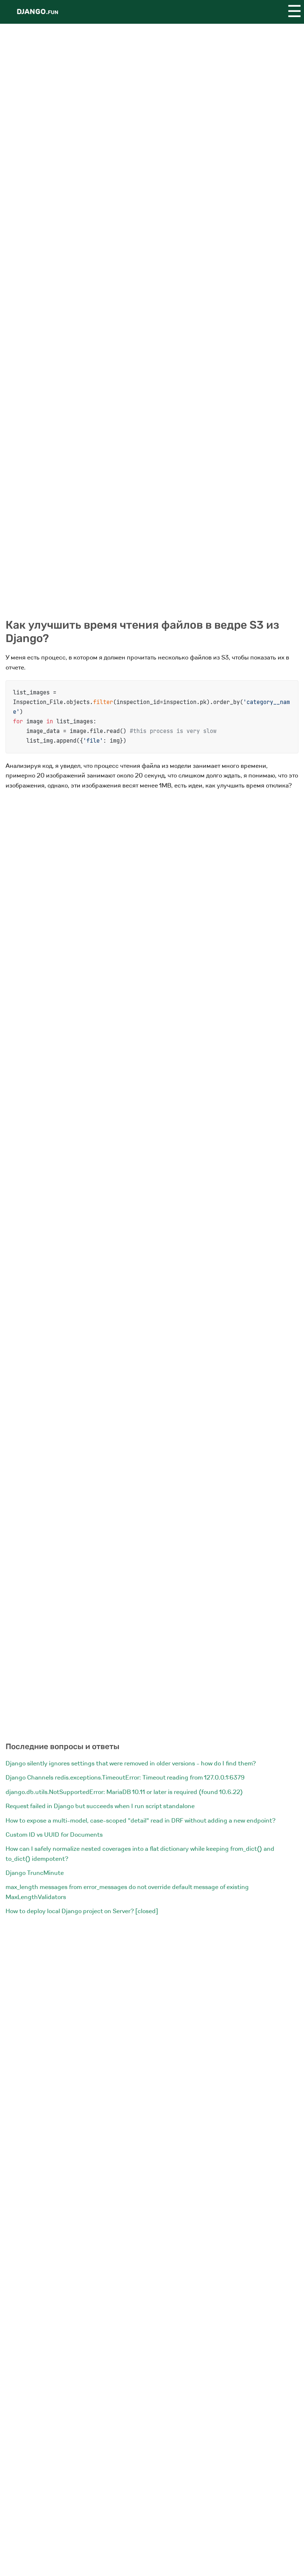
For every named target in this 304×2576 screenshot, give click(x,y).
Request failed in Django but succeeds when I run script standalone (100, 1806)
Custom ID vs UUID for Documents (54, 1835)
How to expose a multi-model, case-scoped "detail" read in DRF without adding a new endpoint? (141, 1821)
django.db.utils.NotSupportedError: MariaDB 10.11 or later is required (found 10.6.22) (124, 1792)
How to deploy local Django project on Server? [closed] (82, 1911)
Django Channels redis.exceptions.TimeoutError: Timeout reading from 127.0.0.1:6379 (125, 1778)
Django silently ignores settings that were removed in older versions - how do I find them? (131, 1763)
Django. (37, 12)
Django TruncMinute (35, 1873)
